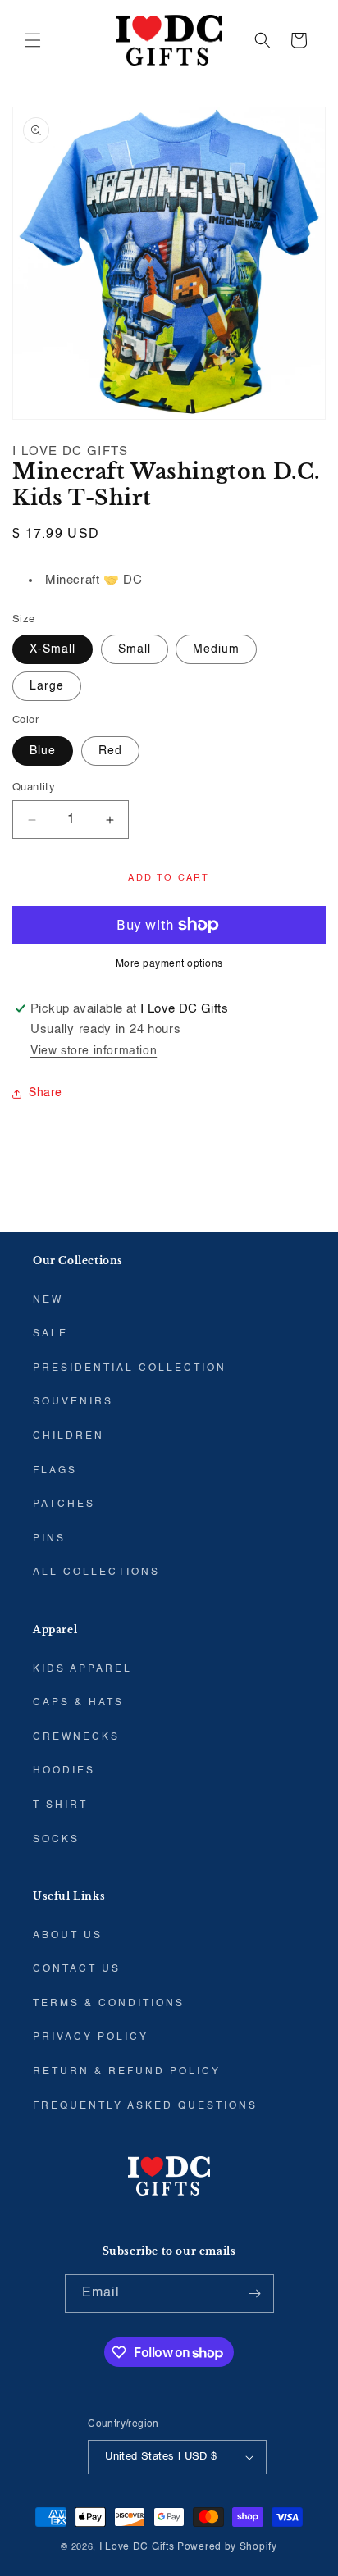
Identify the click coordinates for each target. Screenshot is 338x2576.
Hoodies (64, 1771)
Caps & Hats (78, 1703)
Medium (216, 649)
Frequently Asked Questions (145, 2106)
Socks (56, 1840)
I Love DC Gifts (137, 2547)
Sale (50, 1334)
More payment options (169, 964)
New (48, 1300)
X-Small (53, 649)
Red (110, 751)
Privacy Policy (91, 2037)
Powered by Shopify (227, 2547)
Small (135, 649)
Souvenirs (73, 1402)
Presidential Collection (130, 1368)
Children (69, 1436)
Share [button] (46, 1093)
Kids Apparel (82, 1669)
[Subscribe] (255, 2294)
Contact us (77, 1969)
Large (47, 686)
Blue (43, 751)
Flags (55, 1471)
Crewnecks (76, 1737)
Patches (64, 1504)
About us (68, 1936)
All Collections (96, 1572)
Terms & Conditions (109, 2004)
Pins (49, 1539)
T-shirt (60, 1805)
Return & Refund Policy (127, 2072)
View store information (94, 1051)
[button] (33, 40)
